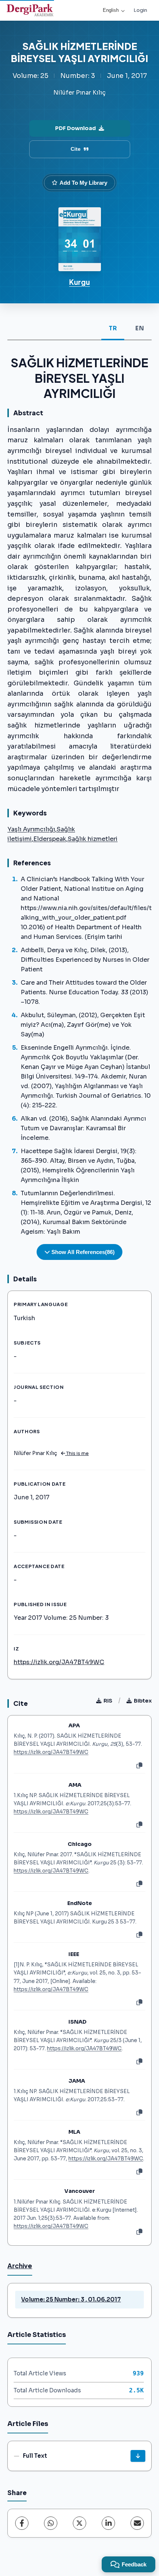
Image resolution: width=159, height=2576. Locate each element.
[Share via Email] (137, 2523)
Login (140, 10)
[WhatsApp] (51, 2523)
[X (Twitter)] (79, 2523)
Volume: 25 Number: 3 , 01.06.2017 (71, 2299)
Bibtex (143, 1701)
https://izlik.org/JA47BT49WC (59, 1662)
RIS (108, 1701)
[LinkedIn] (108, 2523)
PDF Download (75, 128)
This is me (77, 1454)
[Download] (138, 2456)
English (111, 10)
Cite (76, 149)
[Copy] (139, 1766)
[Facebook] (22, 2523)
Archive (20, 2266)
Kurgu (79, 282)
